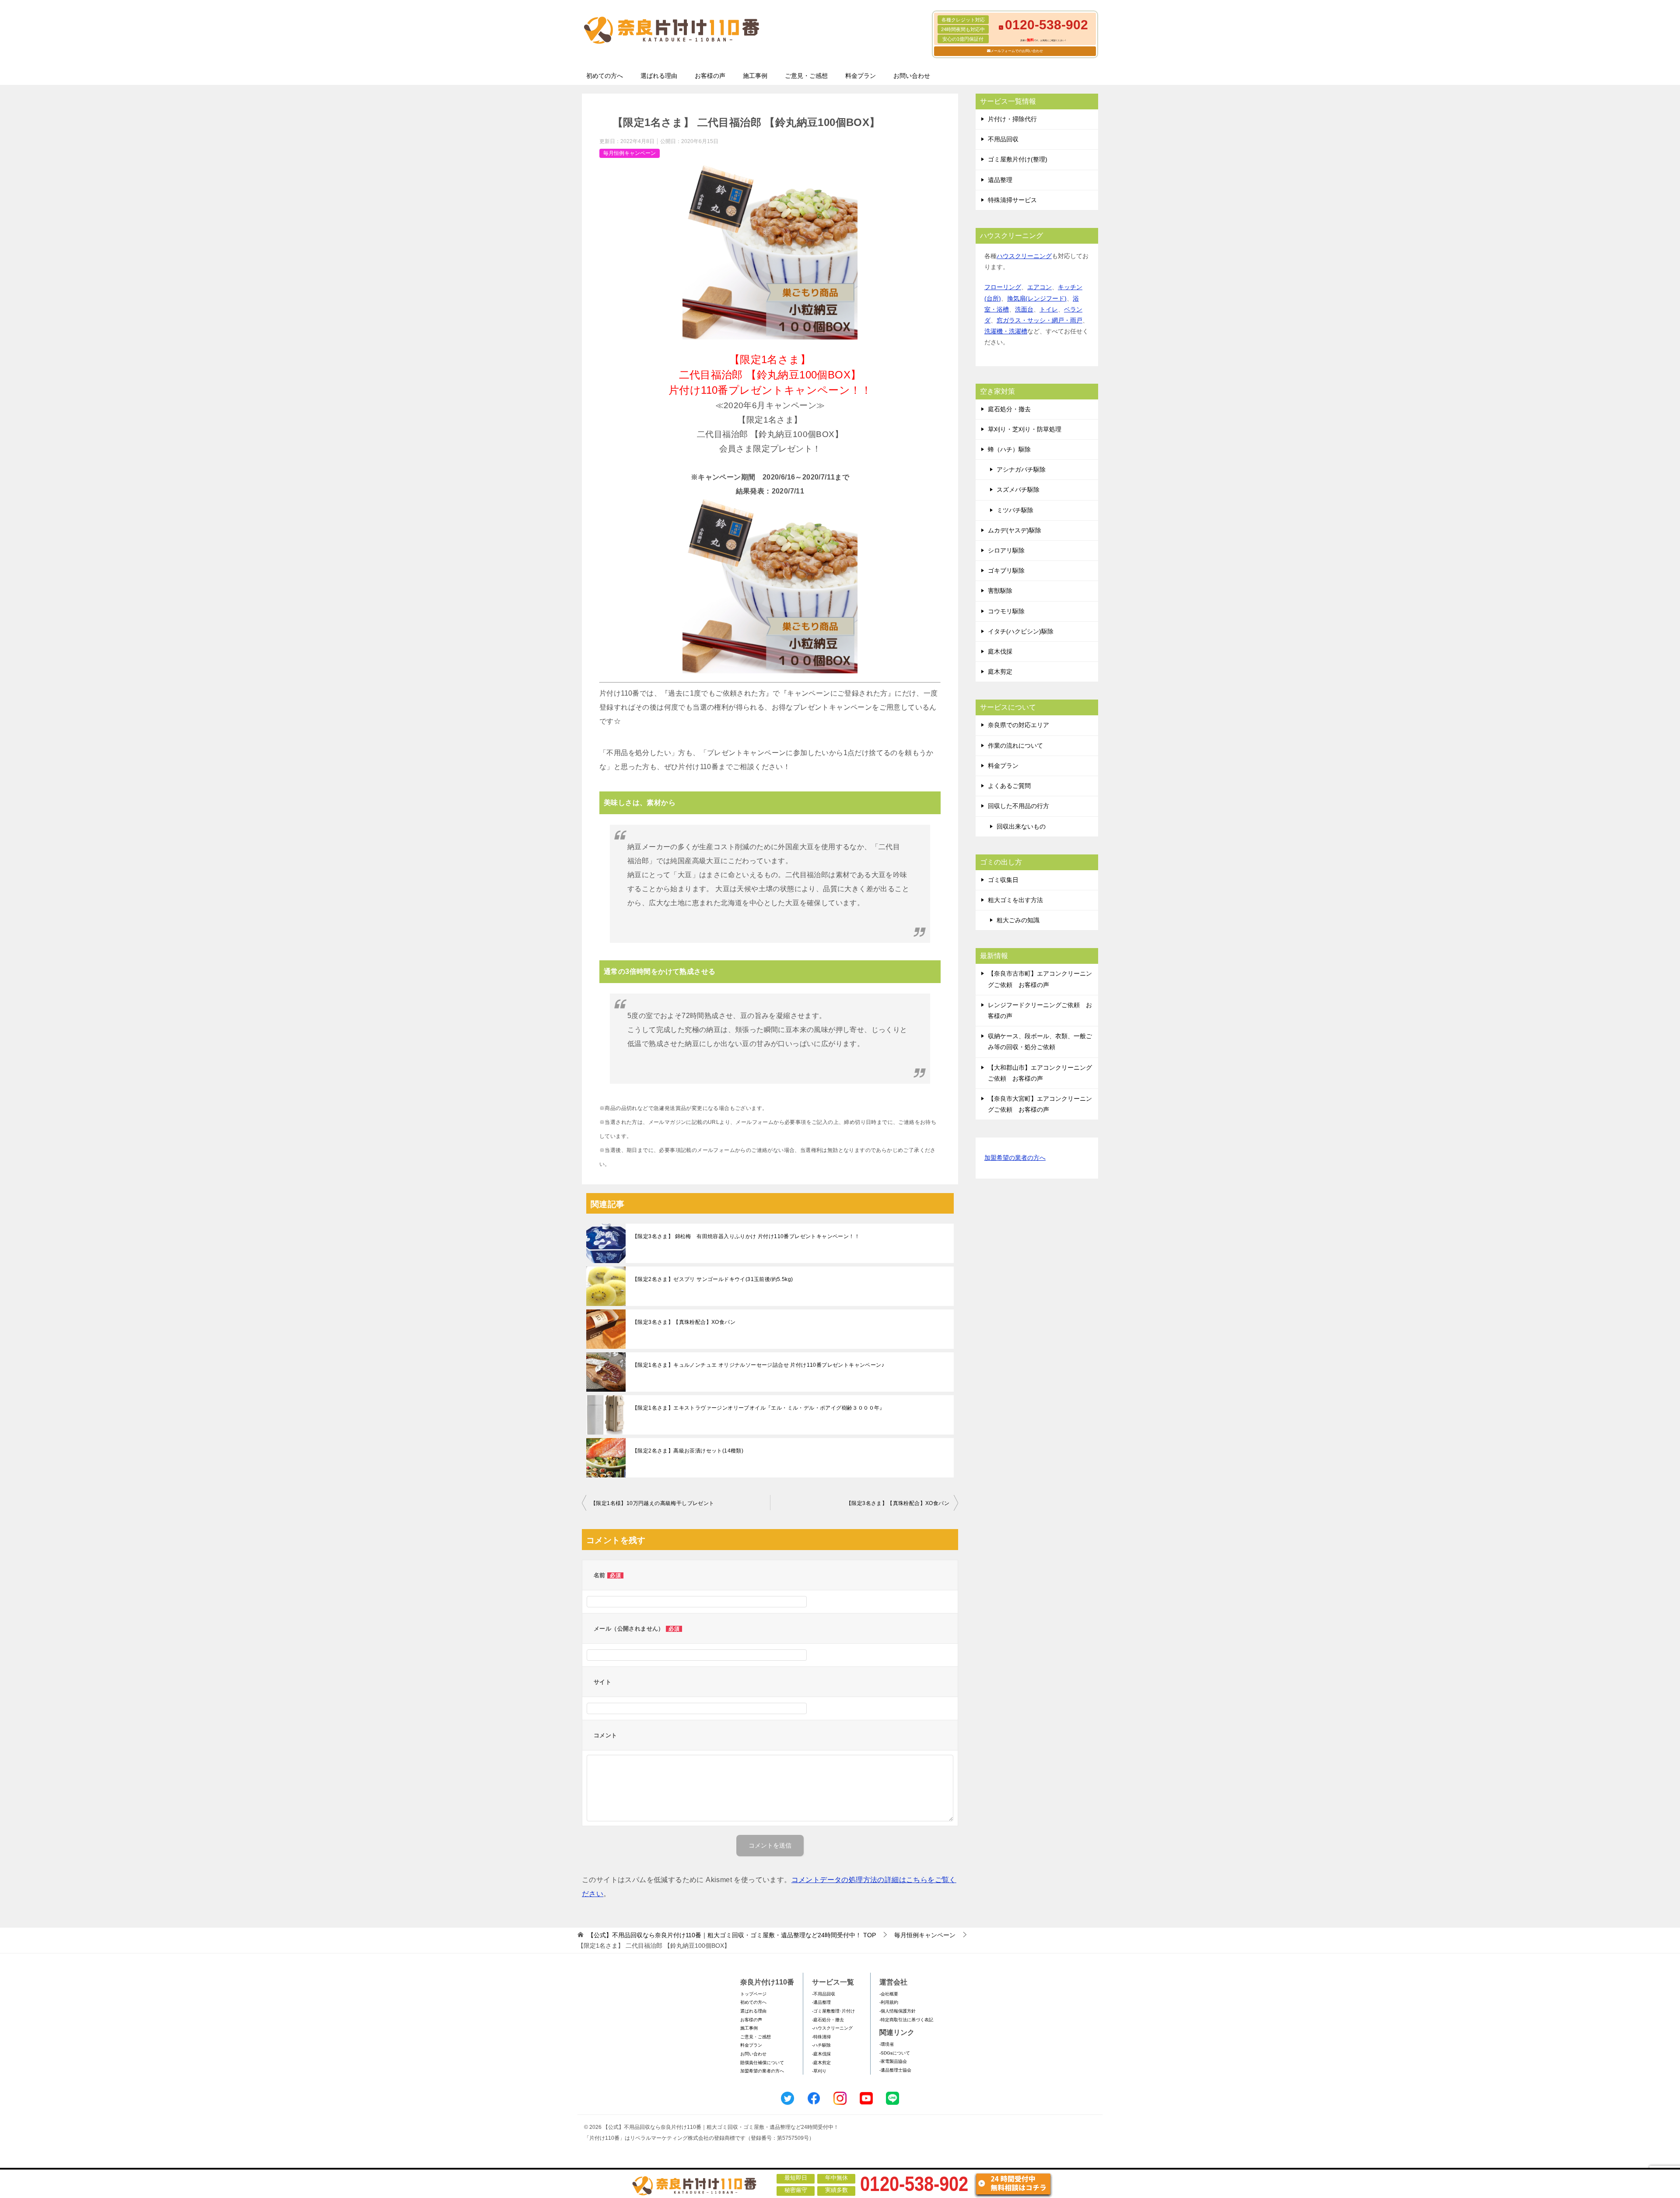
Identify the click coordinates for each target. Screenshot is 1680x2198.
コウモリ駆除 (1006, 611)
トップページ (753, 1994)
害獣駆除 (1000, 591)
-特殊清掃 (821, 2037)
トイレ (1049, 309)
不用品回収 (1003, 139)
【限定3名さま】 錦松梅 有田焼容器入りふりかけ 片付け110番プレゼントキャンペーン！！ (746, 1236)
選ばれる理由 (659, 76)
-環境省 (887, 2044)
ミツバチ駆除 (1015, 510)
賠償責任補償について (762, 2063)
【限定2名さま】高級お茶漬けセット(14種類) (688, 1451)
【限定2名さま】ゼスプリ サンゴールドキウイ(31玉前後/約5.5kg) (712, 1279)
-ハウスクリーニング (832, 2028)
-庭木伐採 (821, 2054)
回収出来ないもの (1021, 826)
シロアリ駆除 (1006, 550)
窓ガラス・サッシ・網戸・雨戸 (1039, 320)
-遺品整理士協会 (895, 2070)
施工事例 (755, 76)
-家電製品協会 (893, 2061)
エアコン (1039, 287)
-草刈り (819, 2071)
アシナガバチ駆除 (1021, 469)
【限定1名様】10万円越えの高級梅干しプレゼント (653, 1503)
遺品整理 (1000, 180)
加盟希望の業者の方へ (1015, 1158)
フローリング (1003, 287)
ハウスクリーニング (1024, 256)
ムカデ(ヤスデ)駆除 (1015, 530)
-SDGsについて (895, 2053)
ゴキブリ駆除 (1006, 570)
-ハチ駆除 (821, 2045)
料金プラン (861, 76)
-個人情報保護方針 (898, 2011)
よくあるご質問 (1009, 786)
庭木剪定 (1000, 672)
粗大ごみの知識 (1018, 920)
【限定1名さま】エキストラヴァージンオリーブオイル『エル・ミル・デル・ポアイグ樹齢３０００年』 (759, 1408)
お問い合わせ (912, 76)
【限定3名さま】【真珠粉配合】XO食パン (684, 1322)
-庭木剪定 (821, 2063)
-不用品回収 (824, 1994)
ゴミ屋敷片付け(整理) (1018, 159)
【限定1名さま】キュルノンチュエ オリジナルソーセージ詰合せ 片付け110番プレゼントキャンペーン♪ (758, 1365)
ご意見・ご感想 (806, 76)
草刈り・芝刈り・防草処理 (1025, 429)
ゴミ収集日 (1003, 880)
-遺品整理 (821, 2002)
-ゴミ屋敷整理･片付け (833, 2011)
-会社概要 (889, 1994)
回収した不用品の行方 (1018, 806)
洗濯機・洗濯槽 (1006, 331)
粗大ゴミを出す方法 (1015, 900)
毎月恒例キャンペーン (630, 153)
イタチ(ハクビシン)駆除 (1021, 631)
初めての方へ (605, 76)
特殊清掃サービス (1012, 200)
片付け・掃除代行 (1012, 119)
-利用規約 (889, 2002)
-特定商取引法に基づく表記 (906, 2020)
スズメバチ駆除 (1018, 490)
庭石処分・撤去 (1009, 409)
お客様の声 (710, 76)
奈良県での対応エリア (1018, 725)
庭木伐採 (1000, 651)
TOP (732, 1935)
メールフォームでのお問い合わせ (1017, 51)
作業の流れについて (1015, 745)
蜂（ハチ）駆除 (1009, 449)
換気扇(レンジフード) (1037, 298)
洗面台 (1024, 309)
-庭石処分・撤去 (828, 2020)
